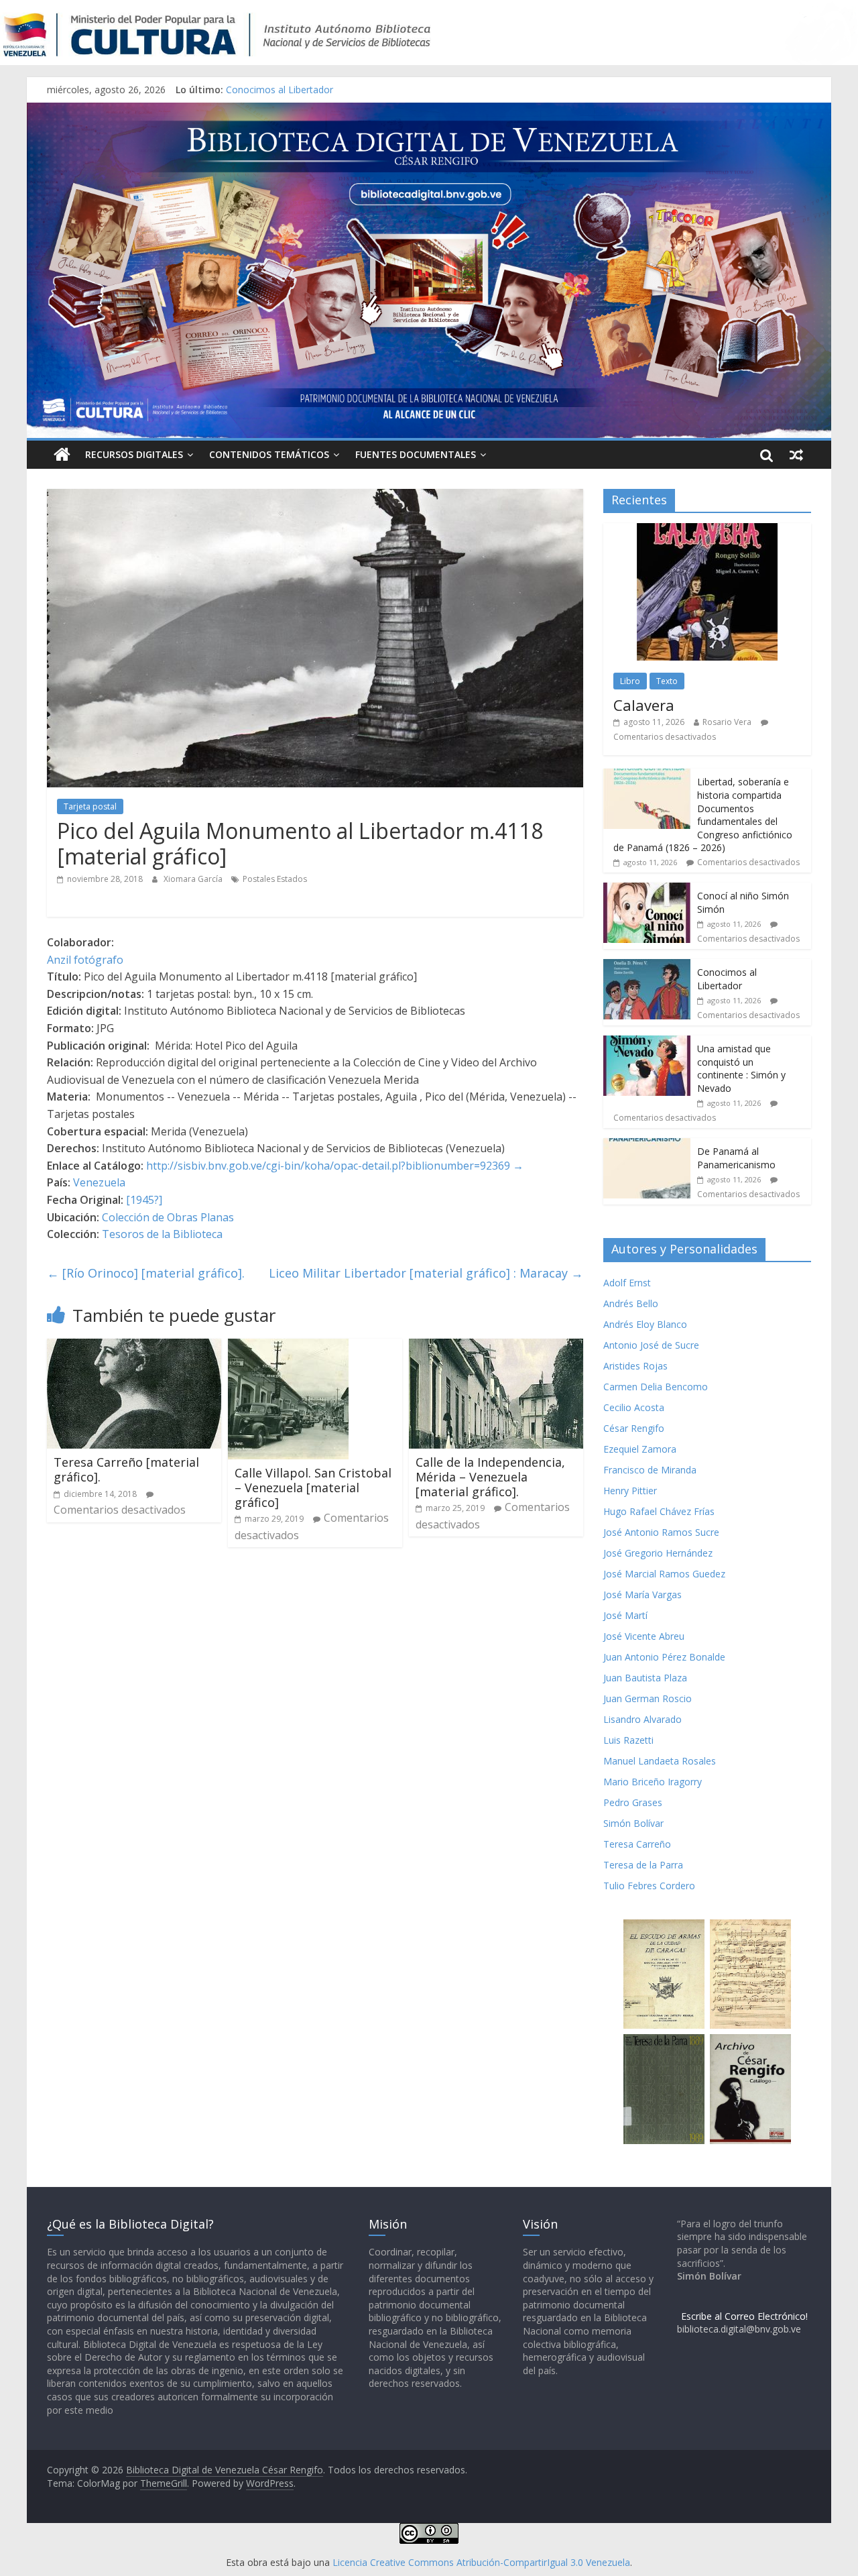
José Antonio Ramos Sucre (661, 1532)
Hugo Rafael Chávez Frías (659, 1511)
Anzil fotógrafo (85, 960)
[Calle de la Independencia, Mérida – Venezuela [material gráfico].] (496, 1347)
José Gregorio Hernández (658, 1553)
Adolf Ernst (627, 1283)
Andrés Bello (631, 1303)
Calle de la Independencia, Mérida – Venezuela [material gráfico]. (490, 1476)
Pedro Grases (633, 1802)
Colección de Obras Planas (168, 1217)
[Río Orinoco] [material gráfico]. (146, 1273)
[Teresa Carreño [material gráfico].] (134, 1347)
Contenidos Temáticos (269, 454)
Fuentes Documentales (416, 454)
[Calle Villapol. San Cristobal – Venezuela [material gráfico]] (288, 1347)
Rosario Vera (727, 722)
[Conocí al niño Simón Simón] (647, 890)
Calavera (644, 705)
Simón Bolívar (633, 1823)
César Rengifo (634, 1428)
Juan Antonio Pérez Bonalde (664, 1657)
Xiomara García (194, 879)
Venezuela (99, 1182)
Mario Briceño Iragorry (653, 1782)
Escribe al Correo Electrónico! (744, 2316)
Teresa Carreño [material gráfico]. (126, 1469)
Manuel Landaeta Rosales (660, 1761)
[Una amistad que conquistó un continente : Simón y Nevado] (647, 1043)
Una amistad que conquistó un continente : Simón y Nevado (741, 1068)
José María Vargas (642, 1594)
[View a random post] (796, 455)
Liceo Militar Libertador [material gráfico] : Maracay (426, 1273)
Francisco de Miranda (650, 1470)
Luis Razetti (628, 1740)
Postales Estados (275, 879)
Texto (667, 681)
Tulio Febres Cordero (649, 1886)
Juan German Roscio (648, 1698)
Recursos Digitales (134, 454)
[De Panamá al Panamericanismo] (647, 1145)
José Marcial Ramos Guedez (664, 1574)
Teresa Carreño (637, 1844)
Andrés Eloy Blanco (645, 1324)
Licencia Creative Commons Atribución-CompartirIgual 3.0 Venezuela (481, 2562)
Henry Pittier (630, 1491)
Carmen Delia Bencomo (656, 1387)
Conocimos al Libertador (280, 90)
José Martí (625, 1615)
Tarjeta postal (90, 806)
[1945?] (144, 1200)
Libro (630, 681)
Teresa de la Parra (643, 1865)
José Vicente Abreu (644, 1636)
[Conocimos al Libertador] (647, 966)
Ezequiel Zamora (640, 1449)
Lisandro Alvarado (642, 1719)
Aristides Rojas (635, 1366)
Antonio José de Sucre (651, 1345)
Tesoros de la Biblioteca (162, 1234)
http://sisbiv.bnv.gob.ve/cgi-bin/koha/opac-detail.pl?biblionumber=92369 (328, 1166)
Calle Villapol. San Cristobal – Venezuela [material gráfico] (313, 1487)
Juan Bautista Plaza (645, 1678)
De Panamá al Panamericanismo (736, 1158)
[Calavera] (707, 530)
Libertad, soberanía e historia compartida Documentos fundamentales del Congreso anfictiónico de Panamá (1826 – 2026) (703, 815)
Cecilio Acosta (634, 1407)
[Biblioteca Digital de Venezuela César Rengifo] (429, 111)
